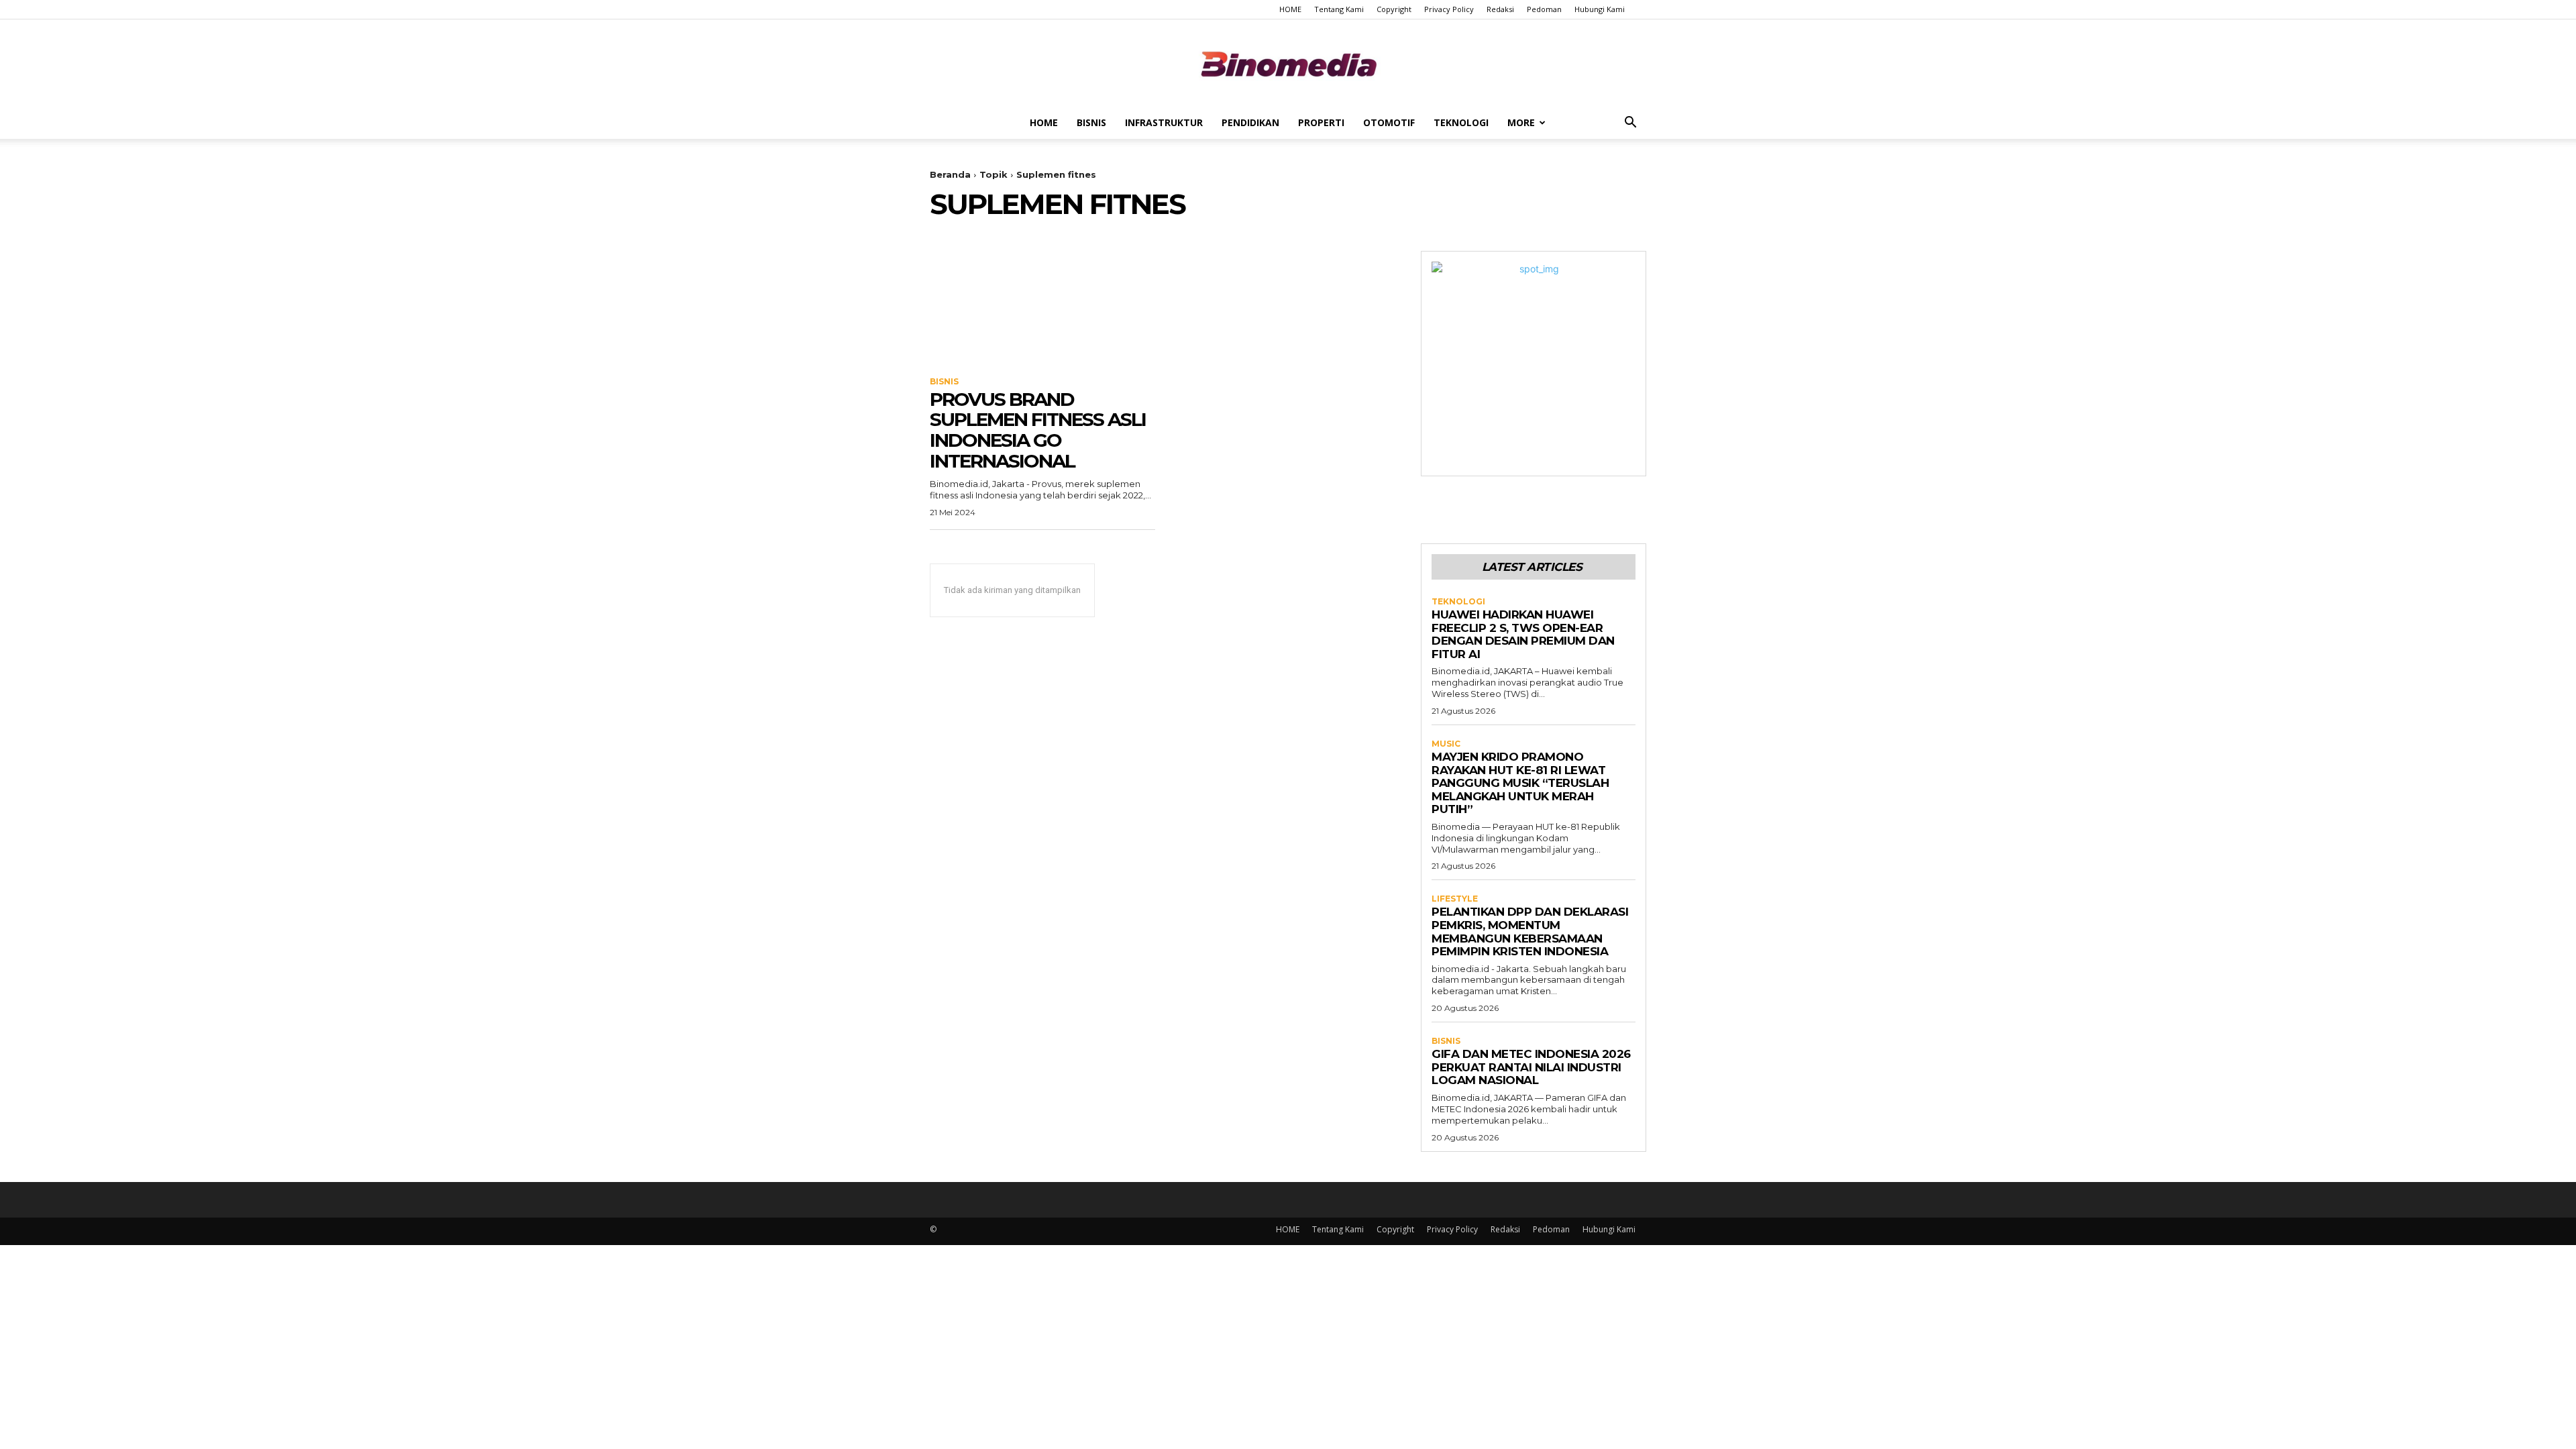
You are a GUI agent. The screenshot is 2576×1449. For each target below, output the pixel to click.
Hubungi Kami (1600, 9)
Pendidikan (1250, 122)
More (1521, 122)
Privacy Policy (1449, 9)
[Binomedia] (1288, 64)
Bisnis (1091, 122)
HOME (1290, 9)
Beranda (950, 174)
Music (1446, 744)
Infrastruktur (1164, 122)
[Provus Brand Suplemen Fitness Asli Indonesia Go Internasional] (1042, 307)
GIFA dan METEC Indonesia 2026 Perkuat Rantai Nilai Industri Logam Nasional (1531, 1067)
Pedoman (1544, 9)
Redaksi (1500, 9)
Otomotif (1389, 122)
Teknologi (1461, 122)
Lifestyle (1455, 899)
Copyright (1394, 9)
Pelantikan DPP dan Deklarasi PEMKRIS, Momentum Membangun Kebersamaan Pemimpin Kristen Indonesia (1530, 931)
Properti (1321, 122)
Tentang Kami (1339, 9)
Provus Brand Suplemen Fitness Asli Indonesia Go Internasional (1038, 430)
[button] (1630, 124)
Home (1044, 122)
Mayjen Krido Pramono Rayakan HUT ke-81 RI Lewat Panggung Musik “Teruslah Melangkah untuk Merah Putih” (1520, 783)
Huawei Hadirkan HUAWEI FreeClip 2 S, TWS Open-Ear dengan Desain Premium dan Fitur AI (1523, 634)
